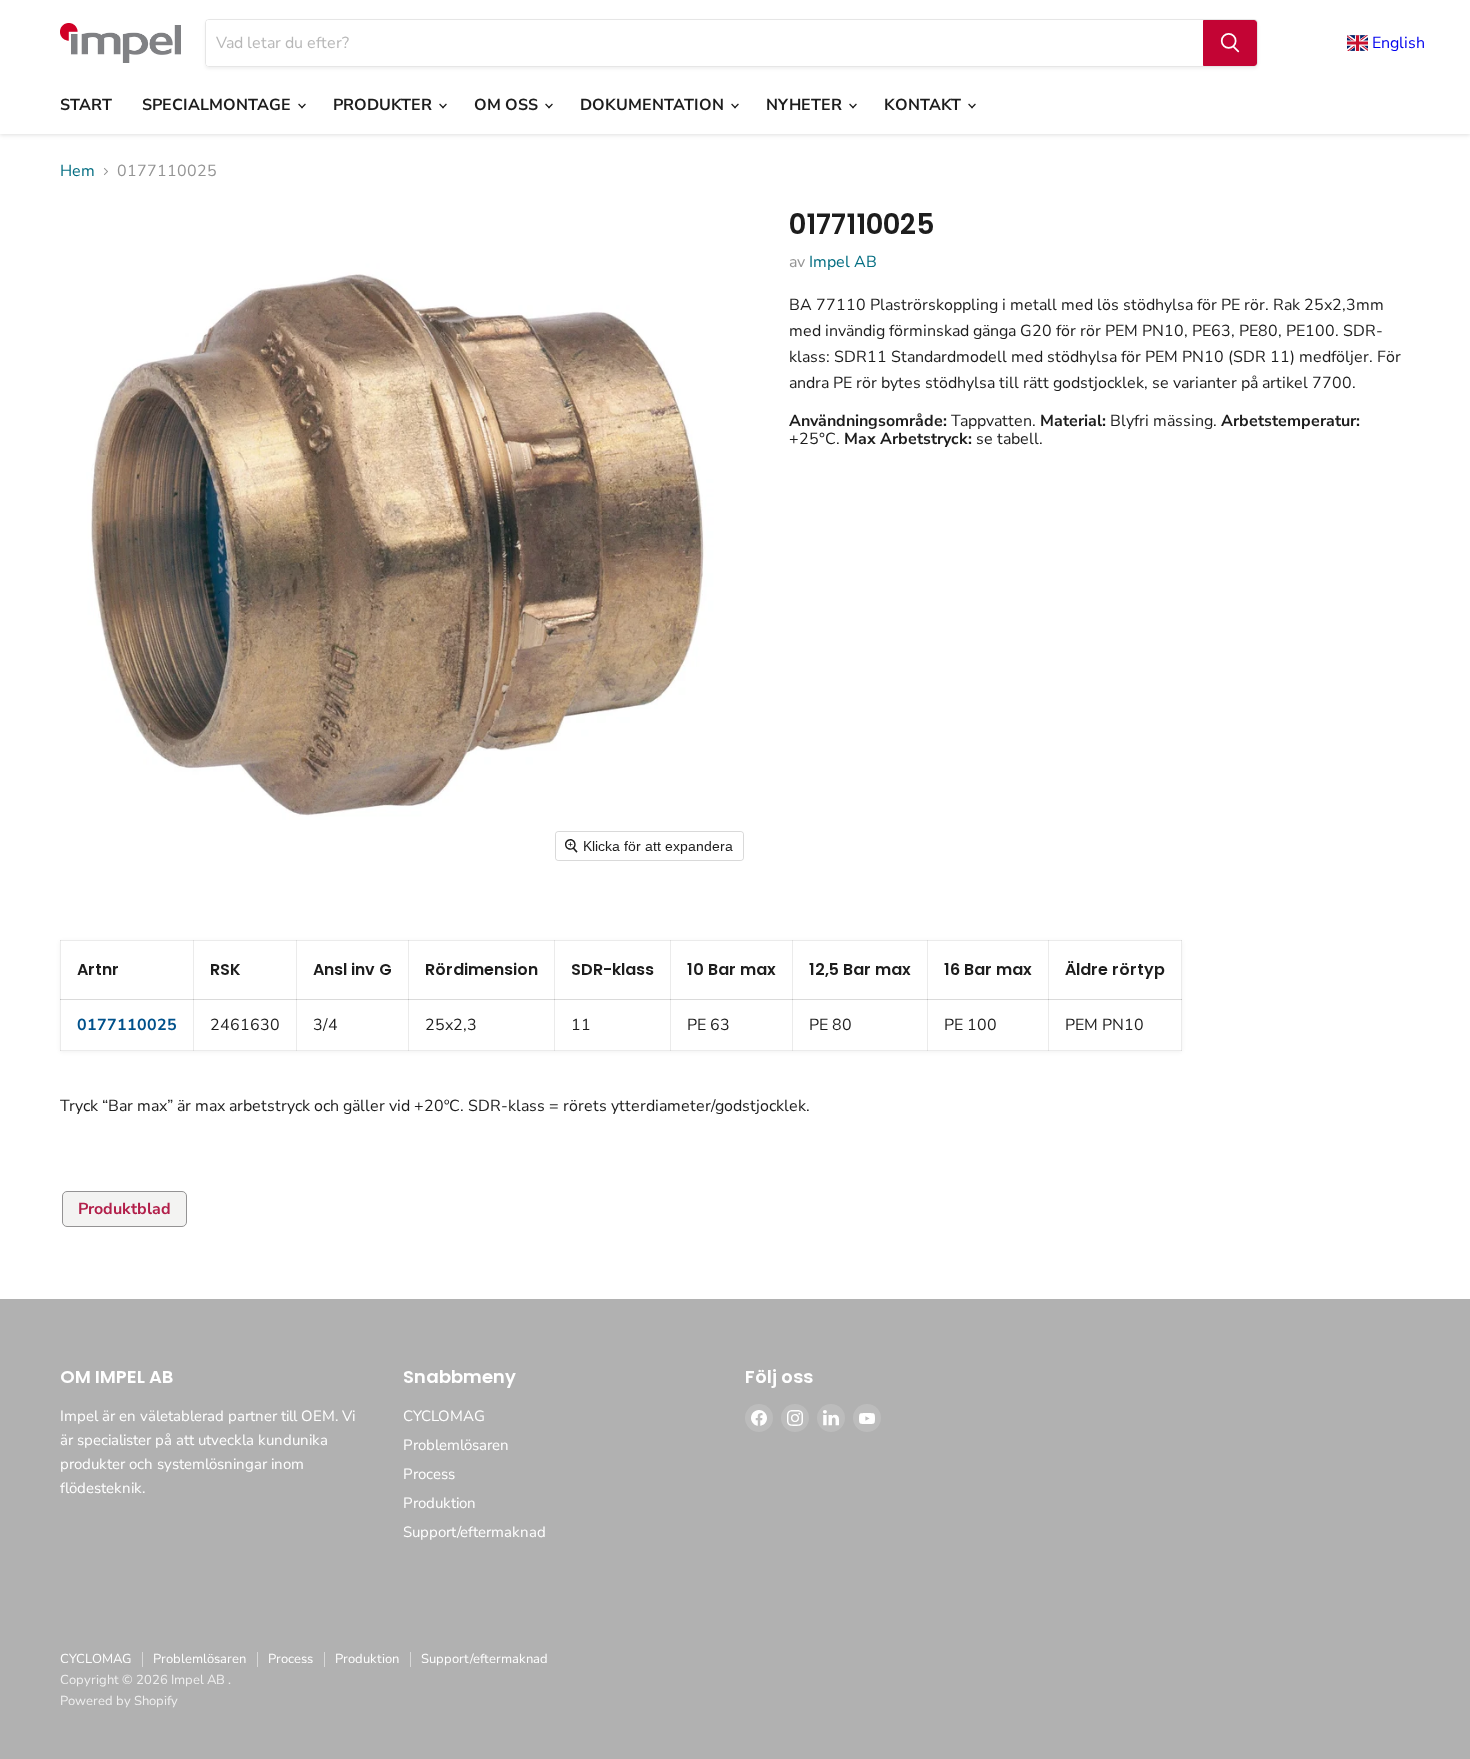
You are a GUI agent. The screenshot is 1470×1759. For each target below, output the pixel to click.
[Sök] (1230, 43)
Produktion (439, 1503)
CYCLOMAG (444, 1416)
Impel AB (843, 262)
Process (429, 1474)
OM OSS (508, 105)
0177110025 (127, 1025)
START (86, 105)
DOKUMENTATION (654, 105)
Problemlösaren (456, 1445)
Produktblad (124, 1209)
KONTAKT (924, 105)
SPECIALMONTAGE (218, 105)
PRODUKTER (384, 105)
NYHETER (806, 105)
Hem (77, 171)
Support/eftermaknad (474, 1532)
